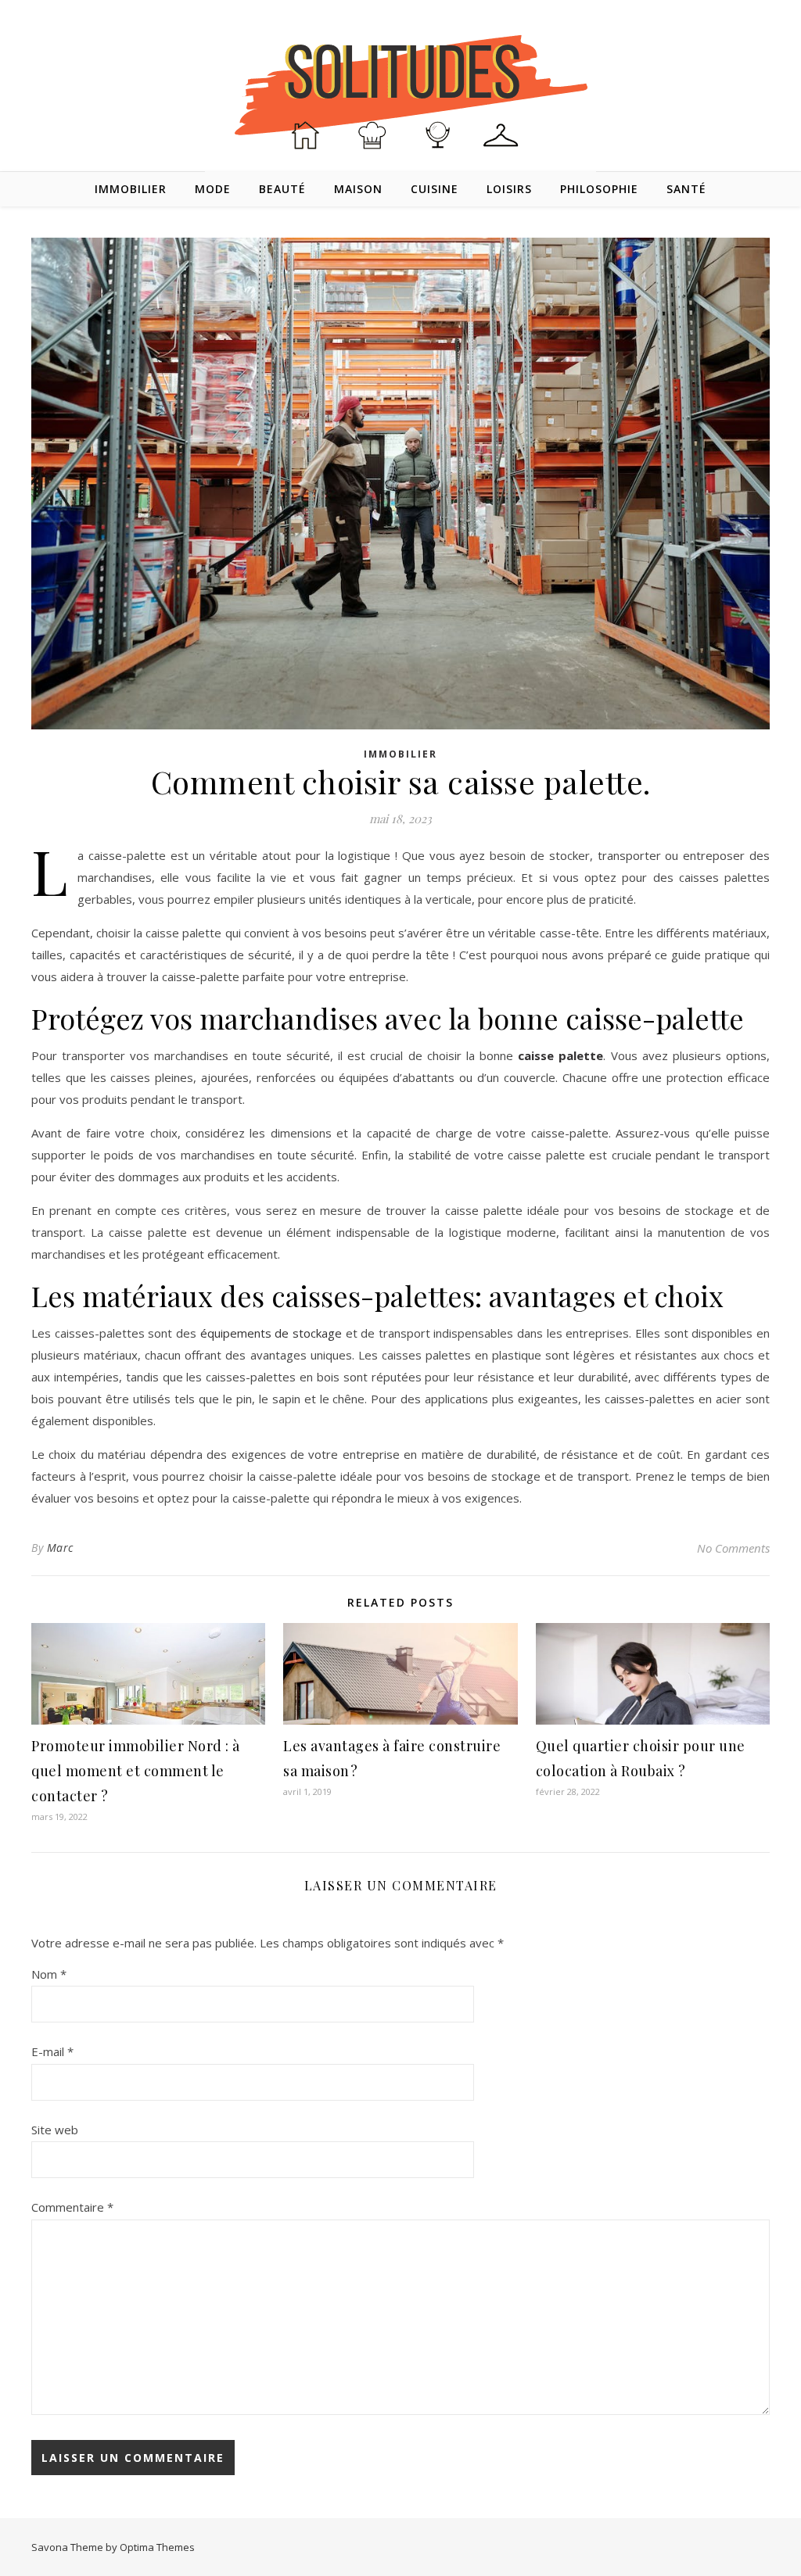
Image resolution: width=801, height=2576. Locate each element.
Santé (686, 189)
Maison (358, 189)
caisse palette (560, 1055)
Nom (49, 1974)
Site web (55, 2130)
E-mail (52, 2051)
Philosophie (599, 189)
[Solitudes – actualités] (400, 87)
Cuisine (435, 189)
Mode (213, 189)
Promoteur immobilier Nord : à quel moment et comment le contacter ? (136, 1771)
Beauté (282, 189)
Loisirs (509, 189)
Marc (60, 1548)
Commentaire (72, 2207)
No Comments (733, 1548)
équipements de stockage (271, 1333)
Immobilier (131, 189)
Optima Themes (157, 2547)
